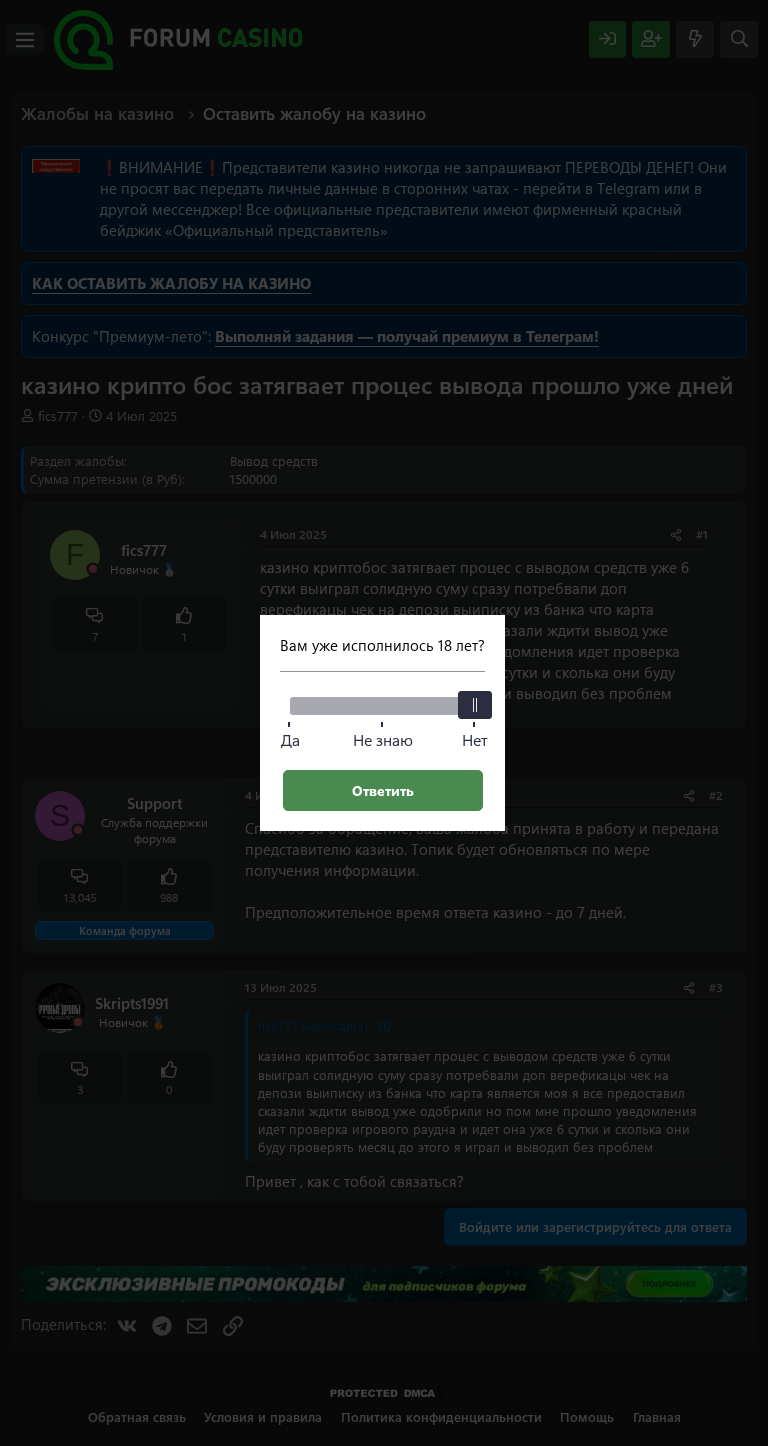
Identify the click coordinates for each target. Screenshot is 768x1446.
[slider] (475, 705)
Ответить (383, 790)
